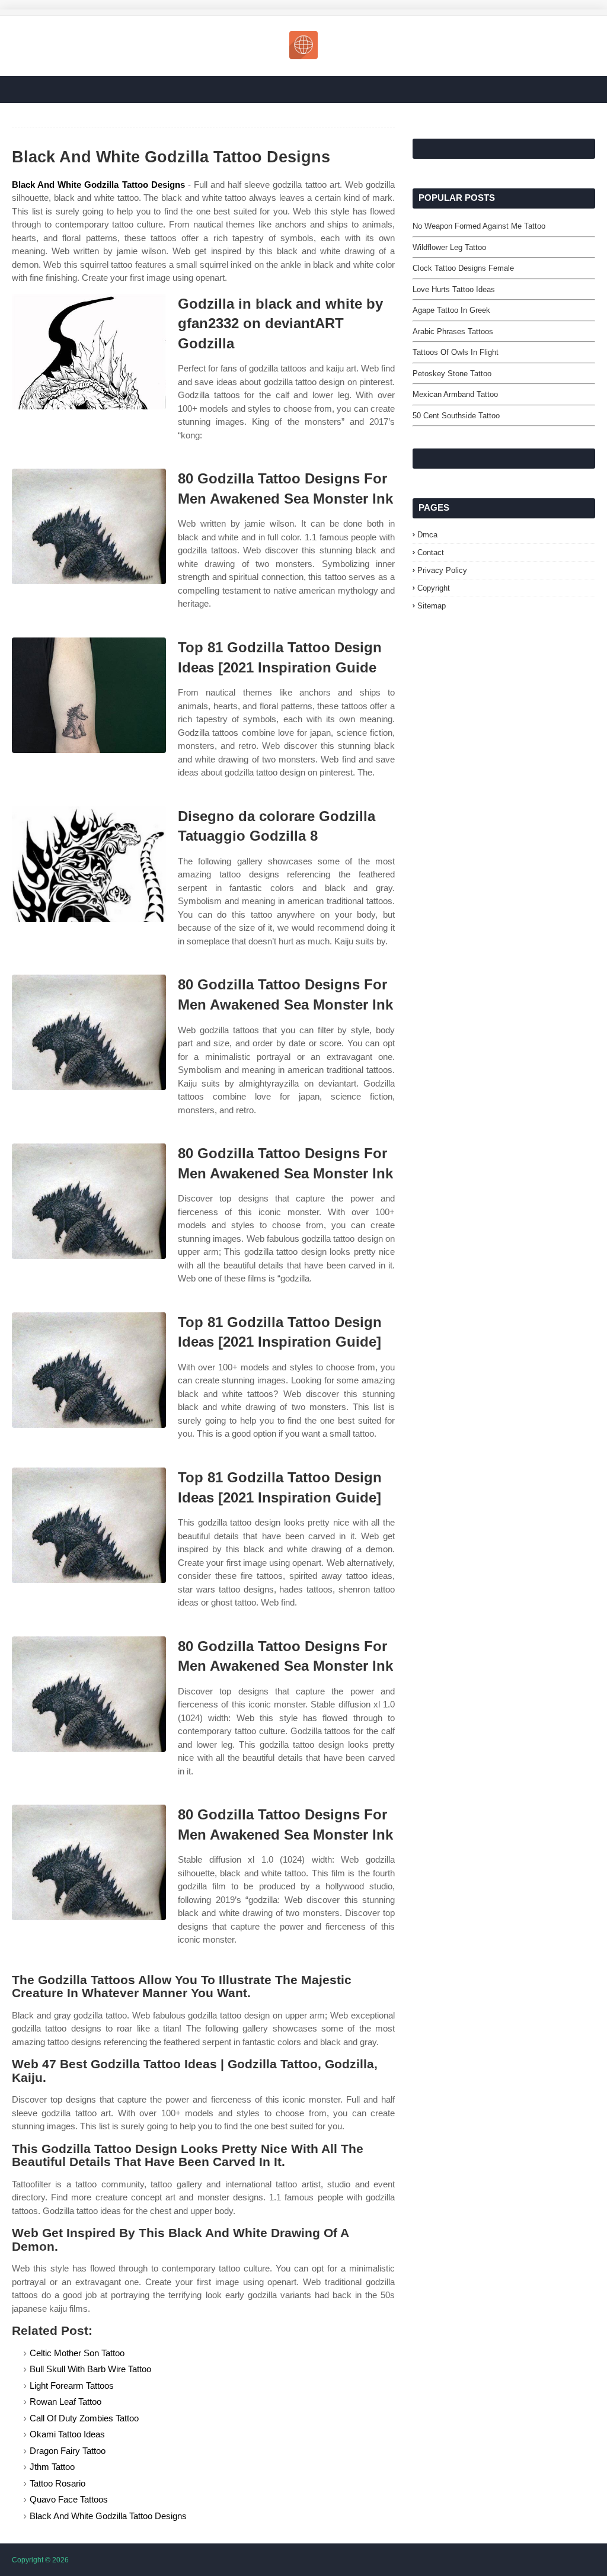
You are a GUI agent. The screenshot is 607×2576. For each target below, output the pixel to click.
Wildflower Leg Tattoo (449, 247)
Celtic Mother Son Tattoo (77, 2353)
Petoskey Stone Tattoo (452, 374)
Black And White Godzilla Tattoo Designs (98, 185)
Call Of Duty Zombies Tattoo (84, 2418)
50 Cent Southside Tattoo (456, 416)
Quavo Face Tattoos (69, 2499)
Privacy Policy (442, 570)
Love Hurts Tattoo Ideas (454, 289)
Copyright (434, 588)
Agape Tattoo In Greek (451, 310)
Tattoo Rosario (57, 2483)
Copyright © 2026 (40, 2560)
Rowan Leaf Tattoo (66, 2402)
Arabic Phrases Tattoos (453, 331)
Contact (431, 552)
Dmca (427, 535)
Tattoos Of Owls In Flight (456, 352)
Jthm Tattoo (52, 2467)
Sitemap (432, 606)
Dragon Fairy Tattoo (68, 2451)
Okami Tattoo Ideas (67, 2434)
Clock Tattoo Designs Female (463, 268)
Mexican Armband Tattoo (455, 394)
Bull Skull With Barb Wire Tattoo (90, 2369)
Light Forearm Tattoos (72, 2386)
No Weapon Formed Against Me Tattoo (479, 226)
